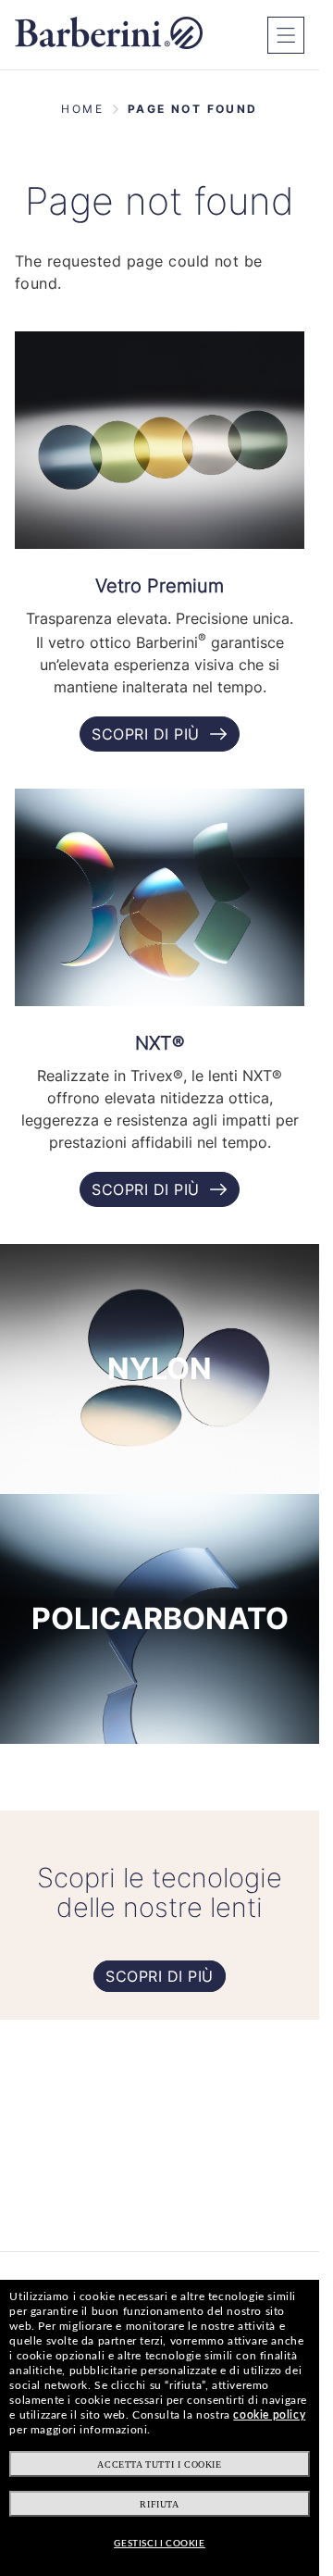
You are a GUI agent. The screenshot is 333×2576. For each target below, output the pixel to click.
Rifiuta (159, 2504)
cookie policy (269, 2415)
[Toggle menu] (286, 35)
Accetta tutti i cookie (159, 2464)
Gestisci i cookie (159, 2544)
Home (82, 109)
